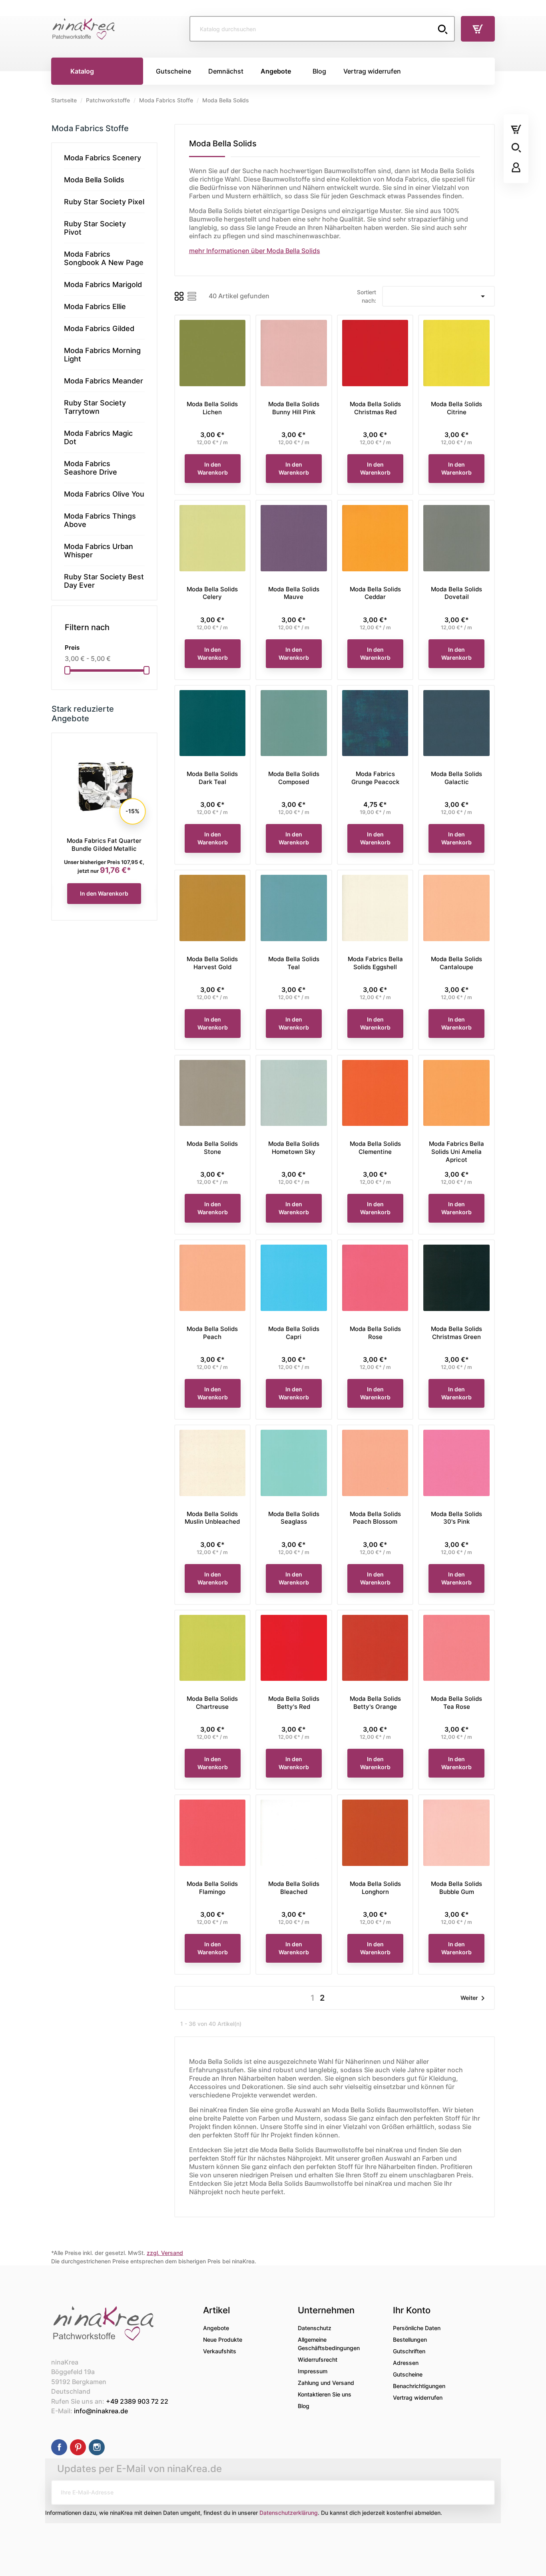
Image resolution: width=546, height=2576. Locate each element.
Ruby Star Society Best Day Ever (104, 581)
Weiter (474, 1998)
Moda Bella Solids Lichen (212, 408)
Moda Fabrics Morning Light (102, 355)
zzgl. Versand (165, 2253)
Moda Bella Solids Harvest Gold (212, 963)
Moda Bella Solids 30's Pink (456, 1518)
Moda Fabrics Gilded (99, 328)
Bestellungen (410, 2340)
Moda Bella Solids (94, 180)
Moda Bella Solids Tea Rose (456, 1703)
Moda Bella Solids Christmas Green (456, 1333)
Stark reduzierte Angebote (83, 714)
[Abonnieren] (482, 2492)
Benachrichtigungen (419, 2386)
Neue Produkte (223, 2340)
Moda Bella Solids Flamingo (212, 1888)
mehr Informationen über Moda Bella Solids (255, 251)
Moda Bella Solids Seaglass (294, 1518)
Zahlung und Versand (326, 2383)
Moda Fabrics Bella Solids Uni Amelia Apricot (456, 1152)
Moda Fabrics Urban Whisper (99, 551)
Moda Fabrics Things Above (100, 520)
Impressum (313, 2371)
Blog (304, 2406)
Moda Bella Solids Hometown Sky (294, 1148)
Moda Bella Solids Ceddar (375, 593)
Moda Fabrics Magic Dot (98, 437)
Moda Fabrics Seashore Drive (91, 468)
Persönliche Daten (417, 2328)
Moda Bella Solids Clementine (375, 1148)
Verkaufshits (220, 2351)
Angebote (216, 2328)
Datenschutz (315, 2328)
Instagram (97, 2447)
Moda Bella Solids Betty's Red (294, 1703)
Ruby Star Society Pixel (104, 202)
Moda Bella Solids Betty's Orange (375, 1703)
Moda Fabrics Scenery (103, 158)
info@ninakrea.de (101, 2411)
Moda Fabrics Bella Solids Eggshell (375, 963)
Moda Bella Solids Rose (375, 1333)
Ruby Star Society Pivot (95, 228)
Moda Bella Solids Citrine (456, 408)
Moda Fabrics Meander (104, 381)
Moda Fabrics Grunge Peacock (375, 778)
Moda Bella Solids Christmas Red (375, 408)
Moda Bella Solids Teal (294, 963)
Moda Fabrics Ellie (95, 306)
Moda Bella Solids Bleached (294, 1888)
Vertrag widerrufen (418, 2397)
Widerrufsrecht (318, 2360)
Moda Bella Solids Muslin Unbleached (212, 1518)
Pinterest (78, 2447)
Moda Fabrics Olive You (104, 494)
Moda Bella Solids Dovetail (456, 593)
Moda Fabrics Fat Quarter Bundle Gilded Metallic (104, 845)
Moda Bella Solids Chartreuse (212, 1703)
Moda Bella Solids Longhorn (375, 1888)
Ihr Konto (412, 2310)
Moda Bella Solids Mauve (294, 593)
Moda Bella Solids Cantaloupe (456, 963)
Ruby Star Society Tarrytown (95, 407)
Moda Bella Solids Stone (212, 1148)
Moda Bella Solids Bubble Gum (456, 1888)
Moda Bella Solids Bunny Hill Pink (294, 408)
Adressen (406, 2363)
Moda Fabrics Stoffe (90, 128)
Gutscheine (408, 2374)
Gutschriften (409, 2351)
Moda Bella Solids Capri (294, 1333)
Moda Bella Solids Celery (212, 593)
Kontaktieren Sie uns (325, 2394)
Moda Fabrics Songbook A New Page (104, 258)
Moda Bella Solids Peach (212, 1333)
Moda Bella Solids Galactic (456, 778)
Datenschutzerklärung (289, 2513)
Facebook (59, 2447)
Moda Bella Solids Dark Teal (212, 778)
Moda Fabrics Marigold (103, 284)
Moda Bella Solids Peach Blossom (375, 1518)
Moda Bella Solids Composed (294, 778)
